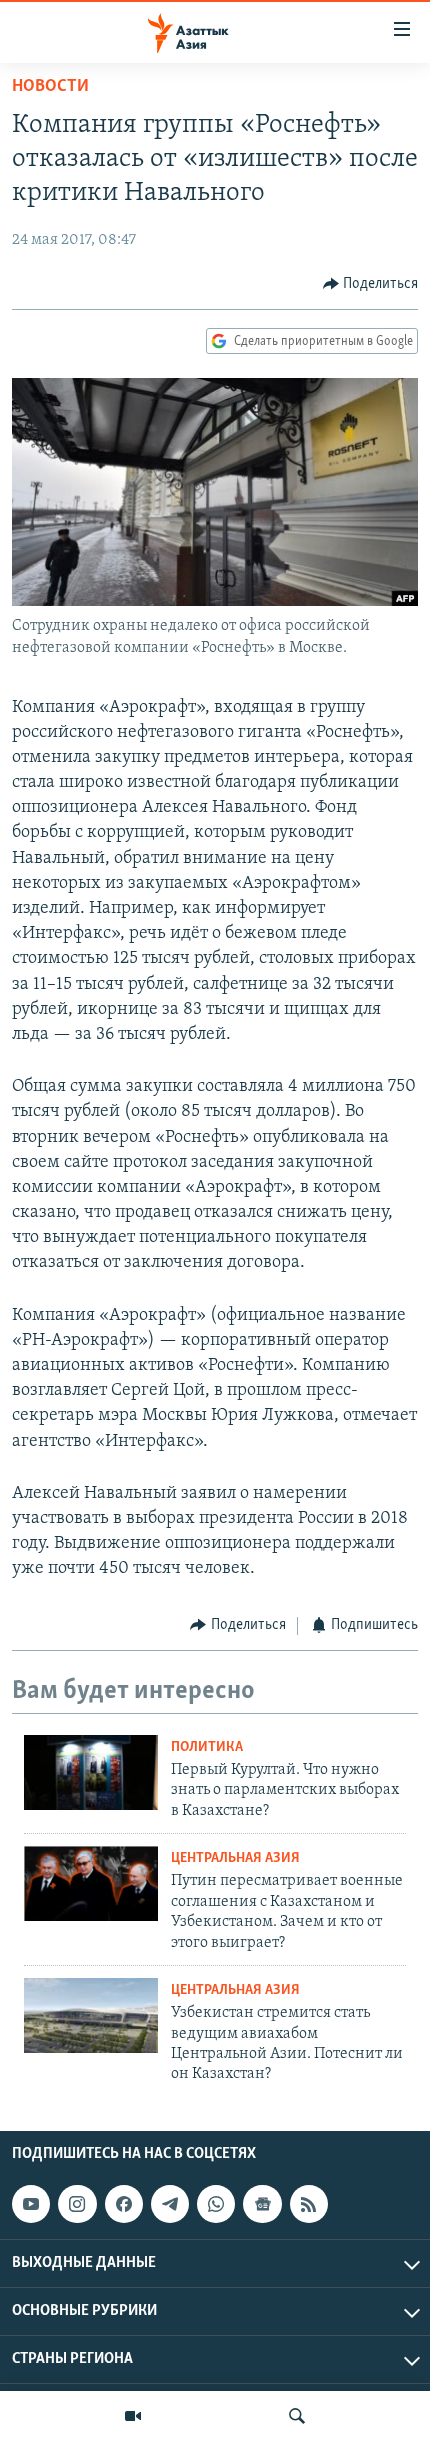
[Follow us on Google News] (262, 2204)
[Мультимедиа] (133, 2416)
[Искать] (297, 2416)
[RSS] (309, 2204)
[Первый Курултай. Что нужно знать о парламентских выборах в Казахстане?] (91, 1772)
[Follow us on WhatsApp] (216, 2204)
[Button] (371, 284)
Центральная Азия (235, 1858)
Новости (50, 87)
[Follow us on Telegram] (170, 2204)
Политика (207, 1747)
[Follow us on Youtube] (31, 2204)
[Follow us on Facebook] (124, 2204)
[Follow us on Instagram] (77, 2204)
